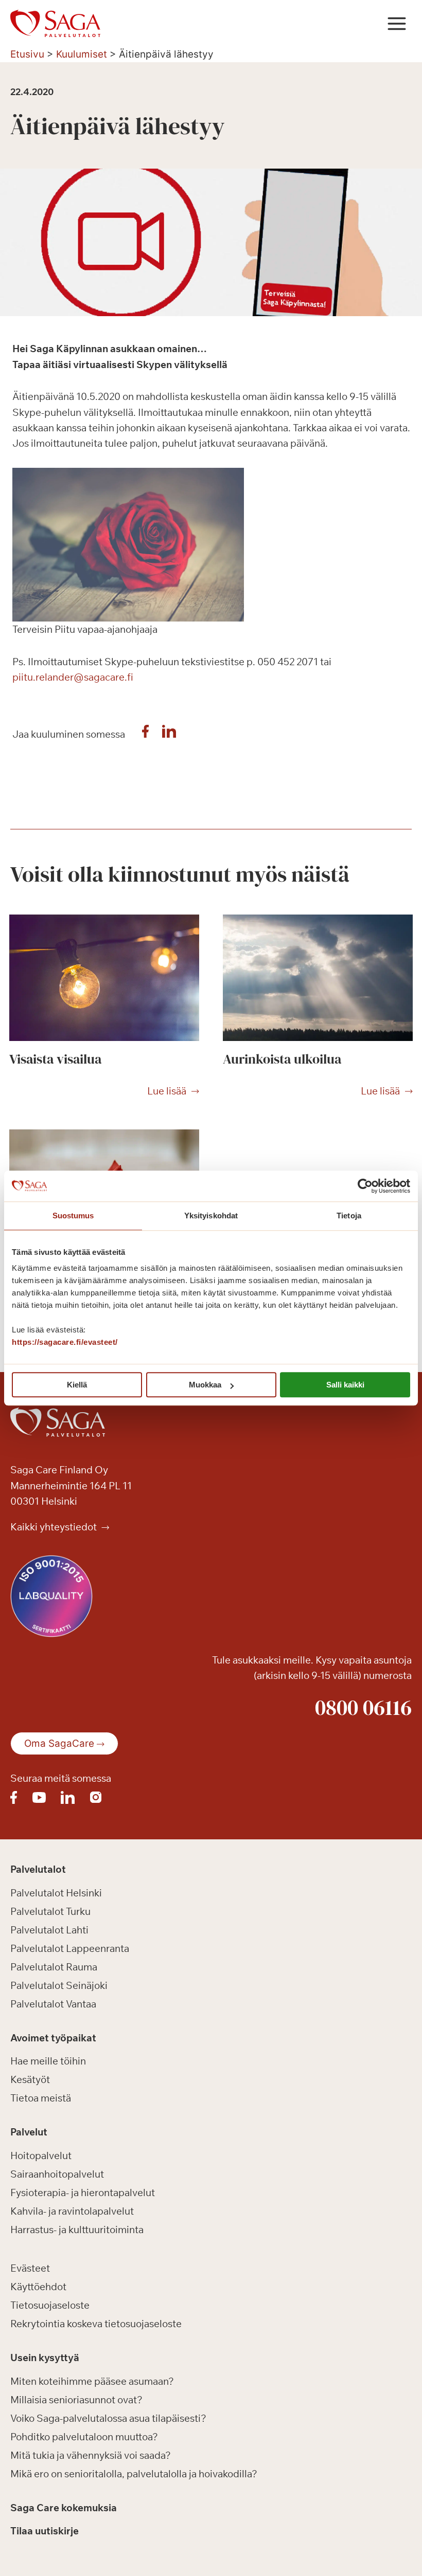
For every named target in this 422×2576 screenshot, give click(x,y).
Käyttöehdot (38, 2287)
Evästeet (30, 2268)
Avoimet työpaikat (53, 2038)
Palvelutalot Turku (50, 1911)
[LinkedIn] (169, 734)
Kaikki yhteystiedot (55, 1527)
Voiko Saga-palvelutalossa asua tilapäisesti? (108, 2418)
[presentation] (104, 978)
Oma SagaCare (59, 1743)
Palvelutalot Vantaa (53, 2004)
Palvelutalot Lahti (49, 1930)
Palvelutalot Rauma (54, 1967)
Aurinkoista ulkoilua (282, 1059)
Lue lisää (167, 1091)
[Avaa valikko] (397, 23)
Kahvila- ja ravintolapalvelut (72, 2211)
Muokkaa (205, 1385)
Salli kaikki (345, 1385)
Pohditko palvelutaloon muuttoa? (84, 2437)
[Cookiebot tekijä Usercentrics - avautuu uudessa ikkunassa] (365, 1186)
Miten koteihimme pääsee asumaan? (92, 2381)
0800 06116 (363, 1707)
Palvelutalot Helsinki (56, 1893)
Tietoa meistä (41, 2098)
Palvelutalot (38, 1869)
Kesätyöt (30, 2079)
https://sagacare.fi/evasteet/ (65, 1342)
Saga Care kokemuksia (64, 2508)
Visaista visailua (55, 1059)
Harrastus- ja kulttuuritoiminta (77, 2230)
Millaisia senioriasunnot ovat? (76, 2400)
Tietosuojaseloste (50, 2305)
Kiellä (77, 1385)
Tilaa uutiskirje (45, 2531)
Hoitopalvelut (41, 2155)
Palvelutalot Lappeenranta (70, 1948)
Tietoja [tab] (349, 1216)
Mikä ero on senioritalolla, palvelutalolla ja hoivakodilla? (134, 2474)
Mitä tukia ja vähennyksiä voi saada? (91, 2455)
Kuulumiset (82, 54)
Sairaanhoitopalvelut (57, 2174)
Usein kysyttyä (45, 2358)
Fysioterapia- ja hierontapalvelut (83, 2193)
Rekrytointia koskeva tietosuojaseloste (96, 2324)
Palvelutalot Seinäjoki (59, 1985)
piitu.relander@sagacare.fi (73, 677)
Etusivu (27, 54)
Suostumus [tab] (73, 1216)
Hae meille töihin (48, 2061)
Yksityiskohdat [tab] (211, 1216)
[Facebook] (146, 734)
